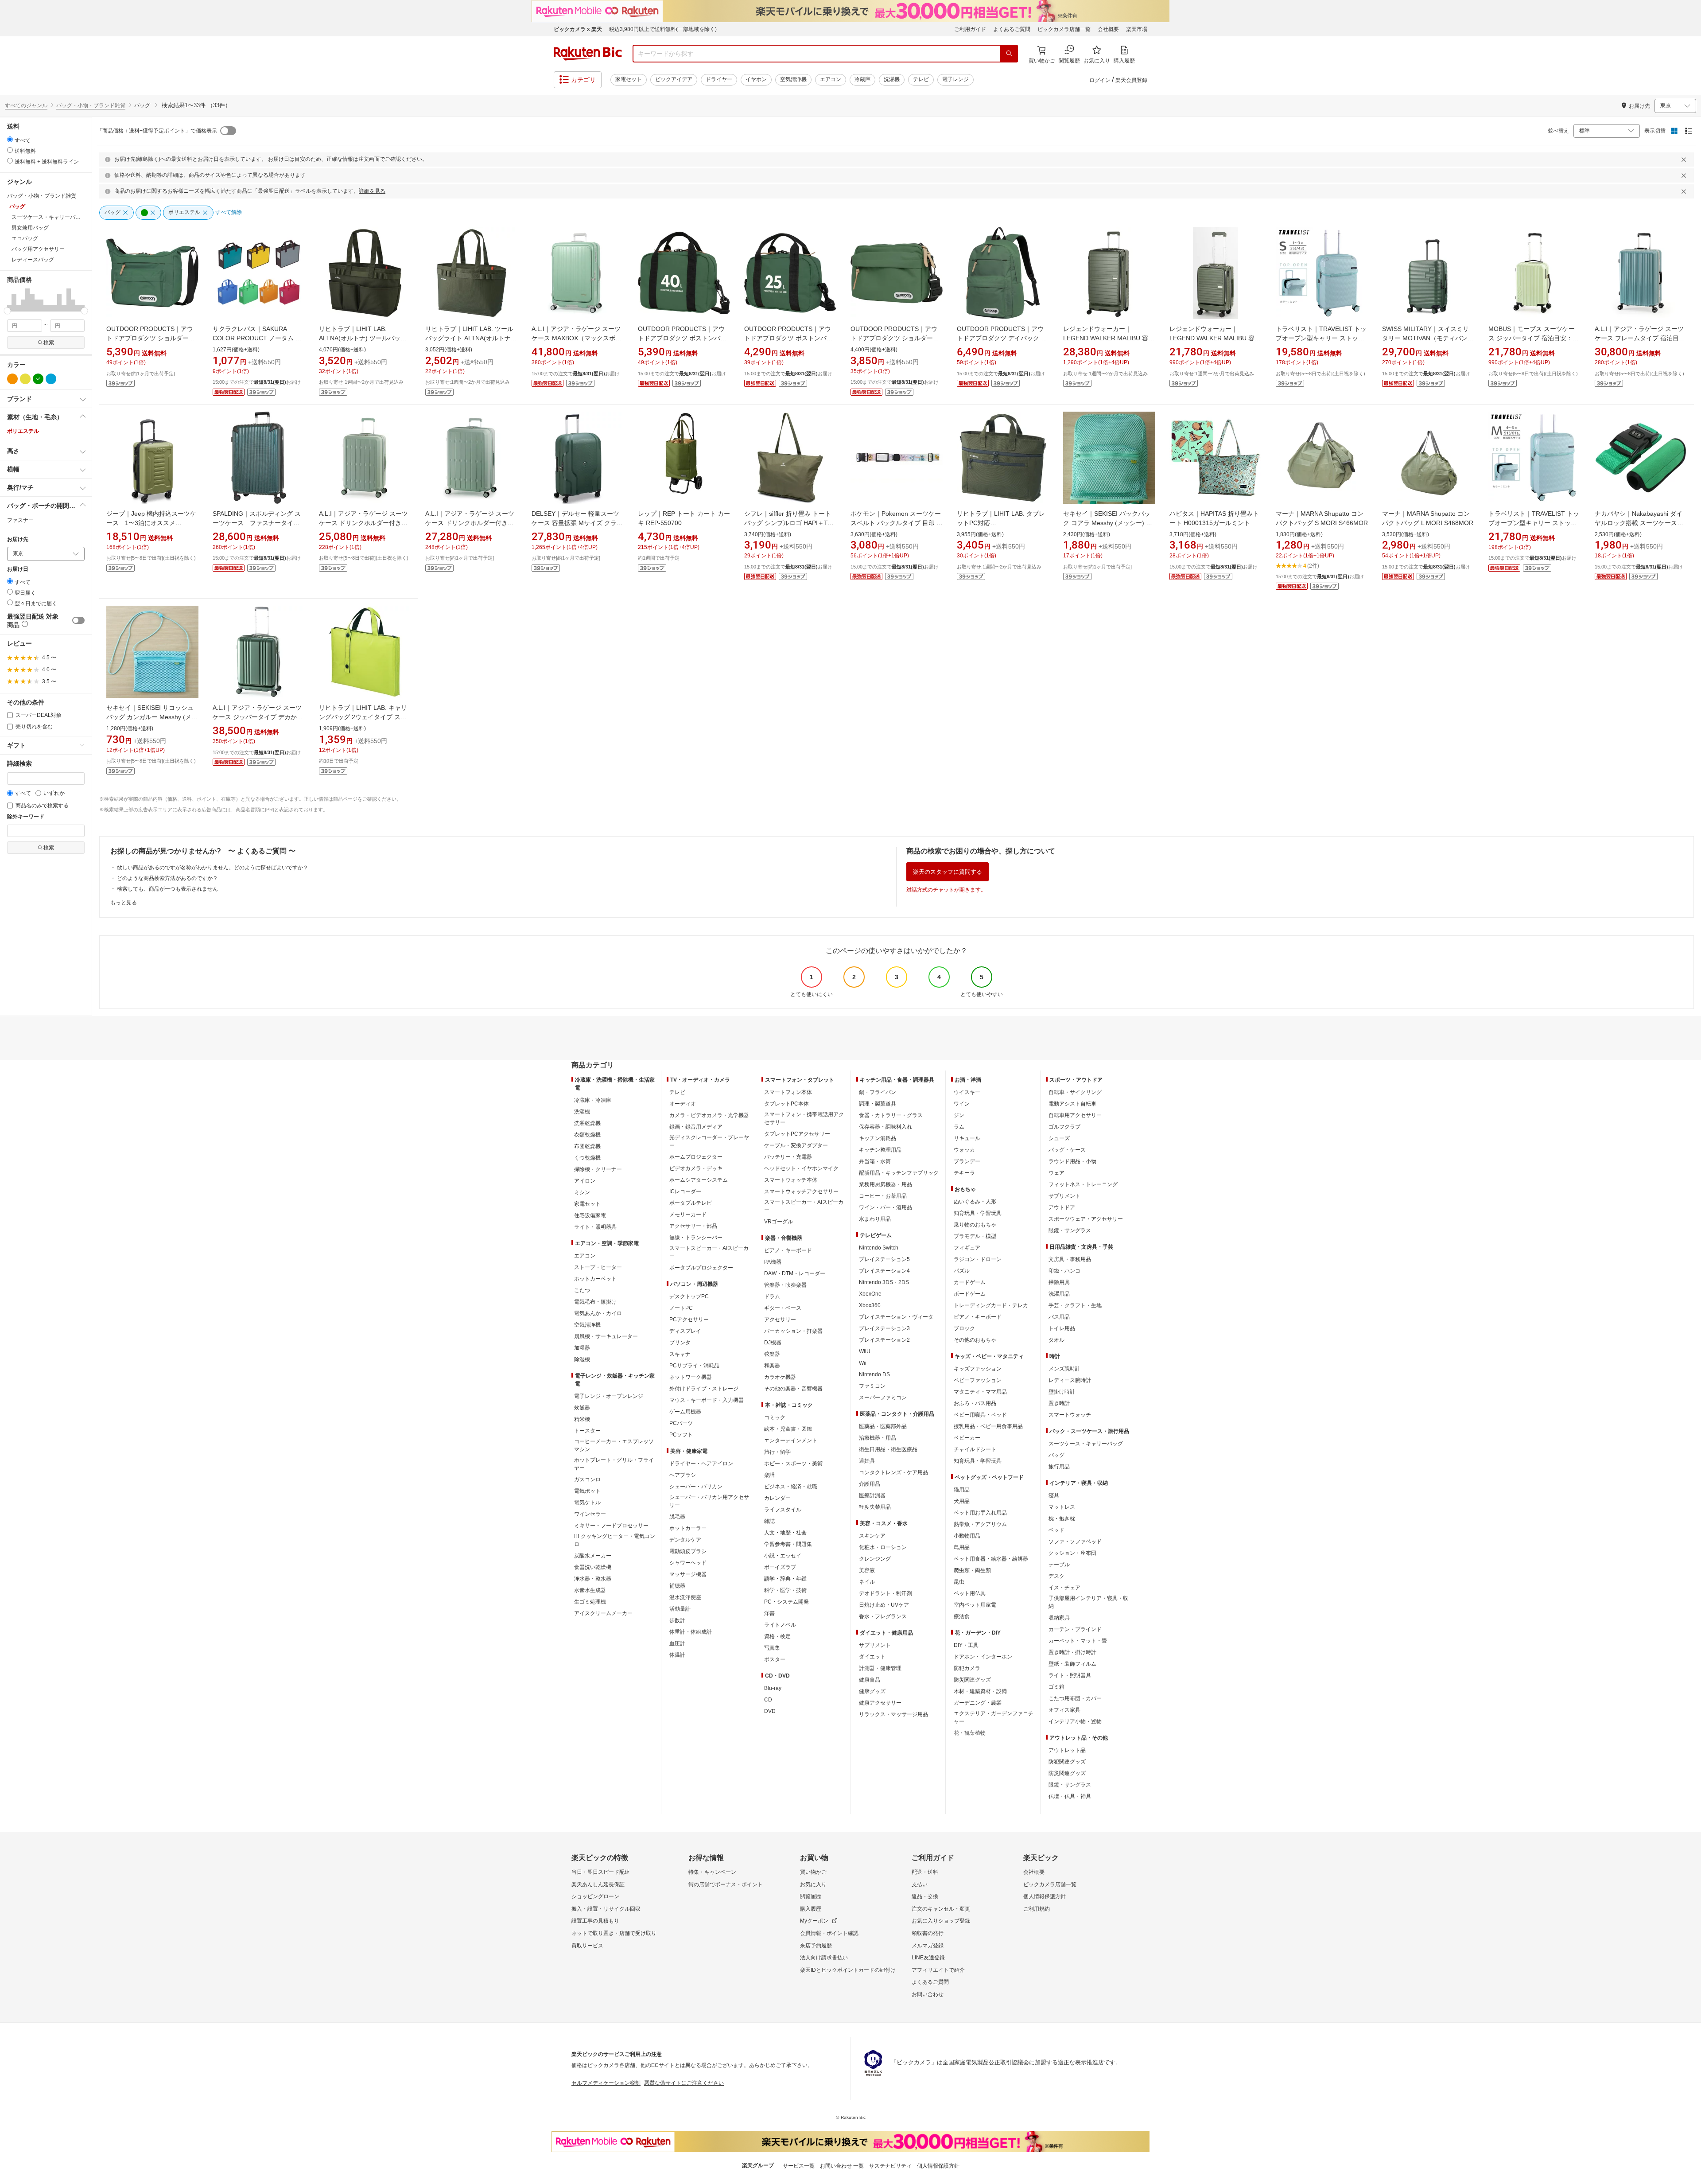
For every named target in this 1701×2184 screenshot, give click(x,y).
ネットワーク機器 (691, 1377)
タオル (1056, 1340)
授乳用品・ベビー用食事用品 (988, 1426)
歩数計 (677, 1620)
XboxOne (870, 1294)
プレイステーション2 (884, 1340)
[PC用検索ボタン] (1009, 54)
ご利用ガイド (970, 29)
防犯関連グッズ (1067, 1762)
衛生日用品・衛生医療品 (888, 1449)
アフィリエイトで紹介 (938, 1970)
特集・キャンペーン (712, 1872)
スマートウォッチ (1070, 1415)
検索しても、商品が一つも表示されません (167, 889)
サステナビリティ (890, 2166)
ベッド (1056, 1530)
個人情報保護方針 (1045, 1896)
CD (768, 1700)
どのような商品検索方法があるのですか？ (167, 878)
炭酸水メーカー (593, 1556)
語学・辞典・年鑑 (785, 1579)
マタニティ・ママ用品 (980, 1392)
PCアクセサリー (689, 1320)
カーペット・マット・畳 (1078, 1641)
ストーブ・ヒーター (598, 1267)
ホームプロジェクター (696, 1157)
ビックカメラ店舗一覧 (1064, 29)
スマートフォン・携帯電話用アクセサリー (804, 1118)
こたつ (582, 1290)
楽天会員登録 (1131, 80)
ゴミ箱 (1056, 1687)
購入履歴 (811, 1909)
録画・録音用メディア (696, 1127)
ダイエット (872, 1657)
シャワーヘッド (688, 1563)
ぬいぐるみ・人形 (975, 1202)
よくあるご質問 (1012, 29)
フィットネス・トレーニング (1083, 1184)
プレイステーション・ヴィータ (896, 1317)
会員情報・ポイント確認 (829, 1933)
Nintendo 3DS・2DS (884, 1282)
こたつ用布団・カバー (1075, 1698)
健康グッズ (872, 1691)
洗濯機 (892, 79)
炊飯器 (582, 1408)
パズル (962, 1271)
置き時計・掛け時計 (1072, 1652)
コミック (775, 1417)
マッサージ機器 (688, 1574)
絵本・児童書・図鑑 (788, 1429)
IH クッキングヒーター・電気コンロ (615, 1540)
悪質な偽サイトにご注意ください (684, 2083)
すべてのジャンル (26, 105)
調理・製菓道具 (878, 1104)
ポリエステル (23, 431)
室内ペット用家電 (975, 1605)
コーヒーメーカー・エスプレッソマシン (614, 1445)
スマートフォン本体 (788, 1092)
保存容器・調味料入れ (885, 1127)
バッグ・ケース (1067, 1150)
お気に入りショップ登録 (941, 1921)
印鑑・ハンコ (1064, 1271)
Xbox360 (870, 1305)
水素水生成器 (590, 1590)
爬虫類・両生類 (972, 1570)
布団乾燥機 (587, 1146)
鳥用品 (962, 1547)
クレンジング (875, 1559)
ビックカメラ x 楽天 (578, 29)
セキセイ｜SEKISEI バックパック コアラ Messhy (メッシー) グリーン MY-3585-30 (1108, 523)
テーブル (1059, 1565)
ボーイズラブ (780, 1567)
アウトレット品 (1067, 1750)
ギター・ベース (783, 1308)
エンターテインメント (791, 1440)
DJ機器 (773, 1343)
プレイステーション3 (884, 1328)
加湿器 (582, 1348)
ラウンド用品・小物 (1072, 1161)
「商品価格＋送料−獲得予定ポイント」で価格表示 (157, 131)
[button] (9, 300)
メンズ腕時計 (1064, 1369)
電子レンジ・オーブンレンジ (609, 1396)
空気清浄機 (793, 79)
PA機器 (773, 1262)
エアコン (831, 79)
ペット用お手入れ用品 (980, 1513)
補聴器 (677, 1586)
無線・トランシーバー (696, 1238)
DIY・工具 (966, 1645)
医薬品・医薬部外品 (883, 1426)
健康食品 (870, 1680)
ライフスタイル (783, 1510)
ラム (959, 1127)
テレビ (921, 79)
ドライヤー (719, 79)
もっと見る (124, 903)
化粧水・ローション (883, 1547)
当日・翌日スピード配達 (601, 1872)
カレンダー (777, 1498)
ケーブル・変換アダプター (796, 1145)
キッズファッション (978, 1369)
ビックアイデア (674, 79)
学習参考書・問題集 (788, 1544)
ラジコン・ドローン (978, 1259)
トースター (587, 1431)
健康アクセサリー (880, 1703)
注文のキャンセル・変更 (941, 1909)
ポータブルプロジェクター (701, 1268)
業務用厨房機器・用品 (885, 1184)
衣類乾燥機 (587, 1135)
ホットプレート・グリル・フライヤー (614, 1464)
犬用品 (962, 1501)
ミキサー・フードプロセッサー (611, 1526)
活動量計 (680, 1609)
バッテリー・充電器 (788, 1157)
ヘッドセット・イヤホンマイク (801, 1168)
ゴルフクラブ (1064, 1127)
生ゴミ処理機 (590, 1602)
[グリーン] (38, 379)
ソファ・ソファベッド (1075, 1542)
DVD (770, 1711)
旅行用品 (1059, 1467)
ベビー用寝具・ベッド (980, 1415)
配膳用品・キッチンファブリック (899, 1173)
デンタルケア (685, 1540)
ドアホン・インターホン (983, 1657)
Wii (863, 1363)
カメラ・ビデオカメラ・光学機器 (709, 1115)
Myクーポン (814, 1921)
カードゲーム (970, 1282)
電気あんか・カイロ (598, 1313)
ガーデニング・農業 (978, 1703)
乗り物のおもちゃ (975, 1225)
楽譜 (769, 1475)
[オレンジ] (12, 379)
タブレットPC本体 (786, 1104)
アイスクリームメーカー (603, 1613)
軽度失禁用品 (875, 1507)
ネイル (867, 1582)
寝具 (1054, 1495)
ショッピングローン (595, 1896)
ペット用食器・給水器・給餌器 (991, 1559)
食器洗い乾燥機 (593, 1567)
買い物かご (813, 1872)
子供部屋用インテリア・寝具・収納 (1088, 1602)
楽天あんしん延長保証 (598, 1884)
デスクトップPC (689, 1296)
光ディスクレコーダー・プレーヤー (709, 1141)
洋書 (769, 1613)
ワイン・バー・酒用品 (885, 1207)
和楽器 (772, 1366)
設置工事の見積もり (595, 1921)
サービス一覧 (799, 2166)
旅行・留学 (777, 1452)
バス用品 (1059, 1317)
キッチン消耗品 (878, 1138)
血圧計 (677, 1643)
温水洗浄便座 (685, 1597)
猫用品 (962, 1490)
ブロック (964, 1328)
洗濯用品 (1059, 1294)
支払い (920, 1884)
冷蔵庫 (862, 79)
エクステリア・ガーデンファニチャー (994, 1717)
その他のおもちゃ (975, 1340)
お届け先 (18, 539)
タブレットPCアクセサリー (797, 1134)
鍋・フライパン (878, 1092)
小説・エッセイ (783, 1556)
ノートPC (681, 1308)
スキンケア (872, 1536)
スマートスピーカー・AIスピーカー (709, 1252)
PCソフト (681, 1435)
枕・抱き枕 (1062, 1518)
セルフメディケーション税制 (606, 2083)
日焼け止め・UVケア (884, 1605)
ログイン (1100, 80)
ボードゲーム (970, 1294)
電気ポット (587, 1491)
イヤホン (756, 79)
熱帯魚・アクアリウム (980, 1524)
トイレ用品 (1062, 1328)
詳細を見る (372, 191)
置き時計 (1059, 1403)
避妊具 (867, 1461)
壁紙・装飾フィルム (1072, 1664)
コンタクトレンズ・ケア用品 (893, 1472)
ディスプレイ (685, 1331)
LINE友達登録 (928, 1958)
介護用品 (870, 1484)
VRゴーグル (779, 1222)
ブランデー (967, 1161)
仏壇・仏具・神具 (1070, 1796)
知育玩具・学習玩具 (978, 1213)
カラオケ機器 (780, 1377)
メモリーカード (688, 1215)
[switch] (78, 620)
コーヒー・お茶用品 (883, 1196)
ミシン (582, 1192)
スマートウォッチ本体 (791, 1180)
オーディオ (683, 1104)
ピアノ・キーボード (788, 1250)
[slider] (7, 311)
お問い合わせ (928, 1994)
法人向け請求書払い (824, 1958)
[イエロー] (25, 379)
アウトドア (1062, 1207)
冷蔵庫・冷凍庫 (593, 1100)
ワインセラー (590, 1514)
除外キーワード (26, 817)
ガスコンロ (587, 1479)
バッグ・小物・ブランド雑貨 (91, 105)
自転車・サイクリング (1075, 1092)
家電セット (629, 79)
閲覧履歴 (811, 1896)
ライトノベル (780, 1625)
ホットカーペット (595, 1279)
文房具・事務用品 (1070, 1259)
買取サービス (587, 1946)
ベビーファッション (978, 1380)
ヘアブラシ (683, 1475)
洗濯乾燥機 (587, 1123)
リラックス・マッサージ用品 (893, 1714)
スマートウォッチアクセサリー (801, 1191)
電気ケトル (587, 1503)
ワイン (962, 1104)
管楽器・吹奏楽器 (785, 1285)
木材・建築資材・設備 (980, 1691)
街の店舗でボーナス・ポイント (726, 1884)
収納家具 (1059, 1618)
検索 (49, 343)
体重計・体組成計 (691, 1632)
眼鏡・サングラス (1070, 1230)
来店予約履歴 (816, 1946)
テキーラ (964, 1173)
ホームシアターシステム (699, 1180)
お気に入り (813, 1884)
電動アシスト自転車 (1072, 1104)
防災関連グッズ (972, 1680)
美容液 (867, 1570)
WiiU (865, 1351)
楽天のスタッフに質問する (948, 872)
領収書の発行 (928, 1933)
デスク (1056, 1576)
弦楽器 (772, 1354)
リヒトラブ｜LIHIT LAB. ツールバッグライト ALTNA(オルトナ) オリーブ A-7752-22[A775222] (469, 338)
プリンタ (680, 1343)
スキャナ (680, 1354)
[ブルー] (51, 379)
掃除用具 (1059, 1282)
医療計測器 (872, 1495)
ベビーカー (967, 1438)
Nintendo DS (874, 1374)
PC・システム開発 (786, 1602)
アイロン (585, 1181)
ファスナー (20, 520)
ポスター (775, 1659)
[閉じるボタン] (1685, 160)
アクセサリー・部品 (693, 1226)
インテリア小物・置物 (1075, 1721)
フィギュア (967, 1248)
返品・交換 (925, 1896)
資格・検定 (777, 1636)
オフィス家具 (1064, 1710)
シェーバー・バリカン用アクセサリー (709, 1501)
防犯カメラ (967, 1668)
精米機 (582, 1419)
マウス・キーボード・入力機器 (707, 1400)
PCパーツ (681, 1423)
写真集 (772, 1648)
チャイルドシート (975, 1449)
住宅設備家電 (590, 1215)
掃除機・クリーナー (598, 1169)
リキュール (967, 1138)
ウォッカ (964, 1150)
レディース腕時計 (1070, 1380)
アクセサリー (780, 1320)
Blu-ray (773, 1688)
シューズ (1059, 1138)
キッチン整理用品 (880, 1150)
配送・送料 (925, 1872)
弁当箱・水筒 (875, 1161)
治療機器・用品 (878, 1438)
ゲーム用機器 (685, 1412)
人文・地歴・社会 (785, 1533)
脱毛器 (677, 1517)
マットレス (1062, 1507)
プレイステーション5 (884, 1259)
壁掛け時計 (1062, 1392)
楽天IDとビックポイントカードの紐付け (848, 1970)
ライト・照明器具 (595, 1227)
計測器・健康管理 (880, 1668)
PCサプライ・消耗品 (694, 1366)
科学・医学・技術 (785, 1590)
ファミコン (872, 1386)
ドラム (772, 1296)
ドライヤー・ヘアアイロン (701, 1464)
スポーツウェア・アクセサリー (1086, 1219)
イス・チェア (1064, 1588)
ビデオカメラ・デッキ (696, 1168)
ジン (959, 1115)
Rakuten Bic (588, 54)
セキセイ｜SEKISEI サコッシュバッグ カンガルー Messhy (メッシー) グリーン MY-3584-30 (152, 717)
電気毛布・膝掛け (595, 1302)
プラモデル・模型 (975, 1236)
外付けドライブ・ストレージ (704, 1389)
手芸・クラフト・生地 (1075, 1305)
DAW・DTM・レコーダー (795, 1273)
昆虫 (959, 1582)
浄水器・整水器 (593, 1579)
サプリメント (875, 1645)
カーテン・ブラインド (1075, 1629)
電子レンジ (955, 79)
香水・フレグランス (883, 1616)
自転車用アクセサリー (1075, 1115)
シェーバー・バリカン (696, 1487)
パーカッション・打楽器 (793, 1331)
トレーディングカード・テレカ (991, 1305)
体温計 (677, 1655)
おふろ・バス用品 (975, 1403)
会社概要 (1108, 29)
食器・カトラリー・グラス (891, 1115)
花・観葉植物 (970, 1733)
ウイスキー (967, 1092)
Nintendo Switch (879, 1248)
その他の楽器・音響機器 (793, 1389)
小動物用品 (967, 1536)
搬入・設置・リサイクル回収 (606, 1909)
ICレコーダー (685, 1191)
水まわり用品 (875, 1219)
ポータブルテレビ (691, 1203)
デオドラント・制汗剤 (885, 1593)
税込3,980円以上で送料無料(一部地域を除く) (663, 29)
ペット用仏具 (970, 1593)
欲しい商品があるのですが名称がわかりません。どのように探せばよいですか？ (213, 868)
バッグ (1056, 1455)
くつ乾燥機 (587, 1158)
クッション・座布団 (1072, 1553)
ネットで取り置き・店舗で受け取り (614, 1933)
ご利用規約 (1037, 1909)
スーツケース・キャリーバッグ (1086, 1444)
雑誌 (769, 1521)
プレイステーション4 (884, 1271)
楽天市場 (1137, 29)
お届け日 (18, 569)
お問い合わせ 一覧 (842, 2166)
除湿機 (582, 1359)
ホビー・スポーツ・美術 (793, 1464)
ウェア (1056, 1173)
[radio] (10, 139)
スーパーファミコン (883, 1398)
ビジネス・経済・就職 (791, 1487)
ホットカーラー (688, 1528)
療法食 (962, 1616)
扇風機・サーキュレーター (606, 1336)
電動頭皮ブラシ (688, 1551)
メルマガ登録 (928, 1946)
